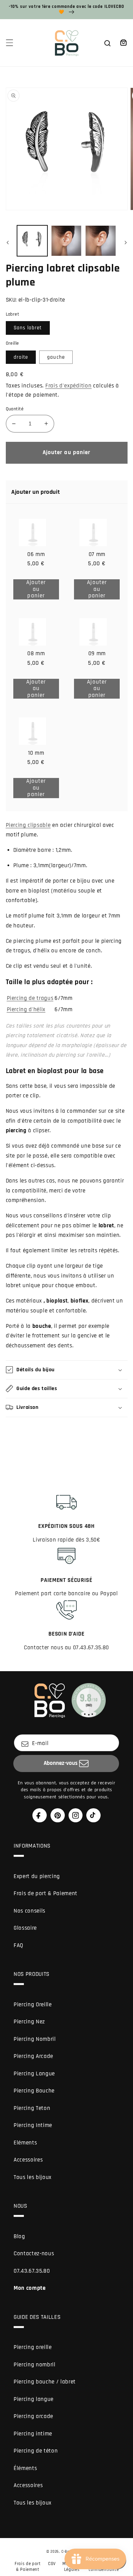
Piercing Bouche (34, 2091)
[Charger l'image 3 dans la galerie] (100, 241)
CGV (52, 2564)
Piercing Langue (34, 2074)
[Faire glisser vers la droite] (125, 243)
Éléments (25, 2468)
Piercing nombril (35, 2365)
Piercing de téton (36, 2451)
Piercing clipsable (28, 825)
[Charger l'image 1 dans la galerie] (32, 241)
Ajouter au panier (41, 589)
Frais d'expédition (69, 386)
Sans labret (28, 328)
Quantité (15, 409)
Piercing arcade (33, 2416)
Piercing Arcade (33, 2056)
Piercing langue (34, 2399)
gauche (56, 357)
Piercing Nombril (35, 2039)
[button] (9, 43)
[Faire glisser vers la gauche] (8, 243)
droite (21, 357)
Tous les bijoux (33, 2177)
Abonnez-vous (61, 1763)
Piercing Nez (29, 2022)
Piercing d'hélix (26, 1010)
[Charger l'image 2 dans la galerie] (66, 241)
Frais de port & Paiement (46, 1894)
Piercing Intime (33, 2125)
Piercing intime (33, 2434)
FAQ (19, 1946)
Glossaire (25, 1928)
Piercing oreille (33, 2347)
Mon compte (30, 2288)
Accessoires (28, 2160)
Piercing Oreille (33, 2005)
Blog (19, 2237)
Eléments (25, 2143)
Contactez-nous (34, 2254)
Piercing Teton (32, 2108)
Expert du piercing (37, 1877)
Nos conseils (29, 1911)
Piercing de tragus (30, 998)
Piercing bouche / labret (45, 2382)
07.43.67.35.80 (32, 2271)
